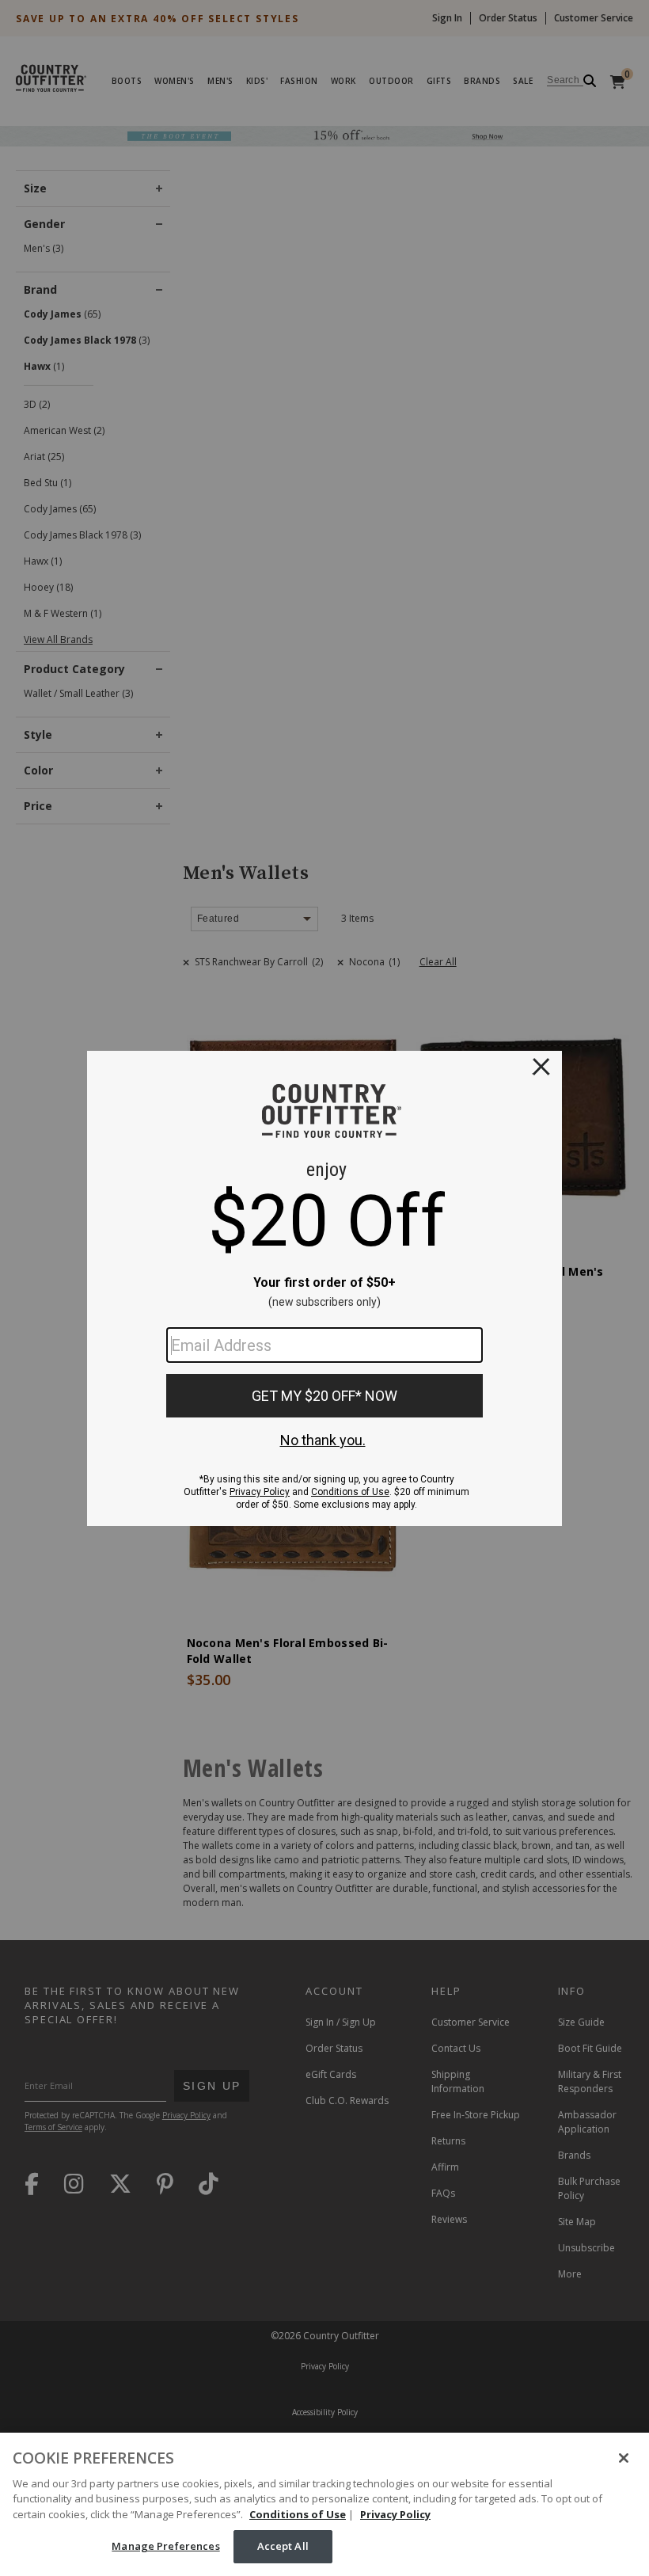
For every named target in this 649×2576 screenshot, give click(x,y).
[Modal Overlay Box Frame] (324, 1288)
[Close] (624, 2458)
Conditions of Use (298, 2514)
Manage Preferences (165, 2546)
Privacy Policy (395, 2514)
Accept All (283, 2546)
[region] (324, 2504)
